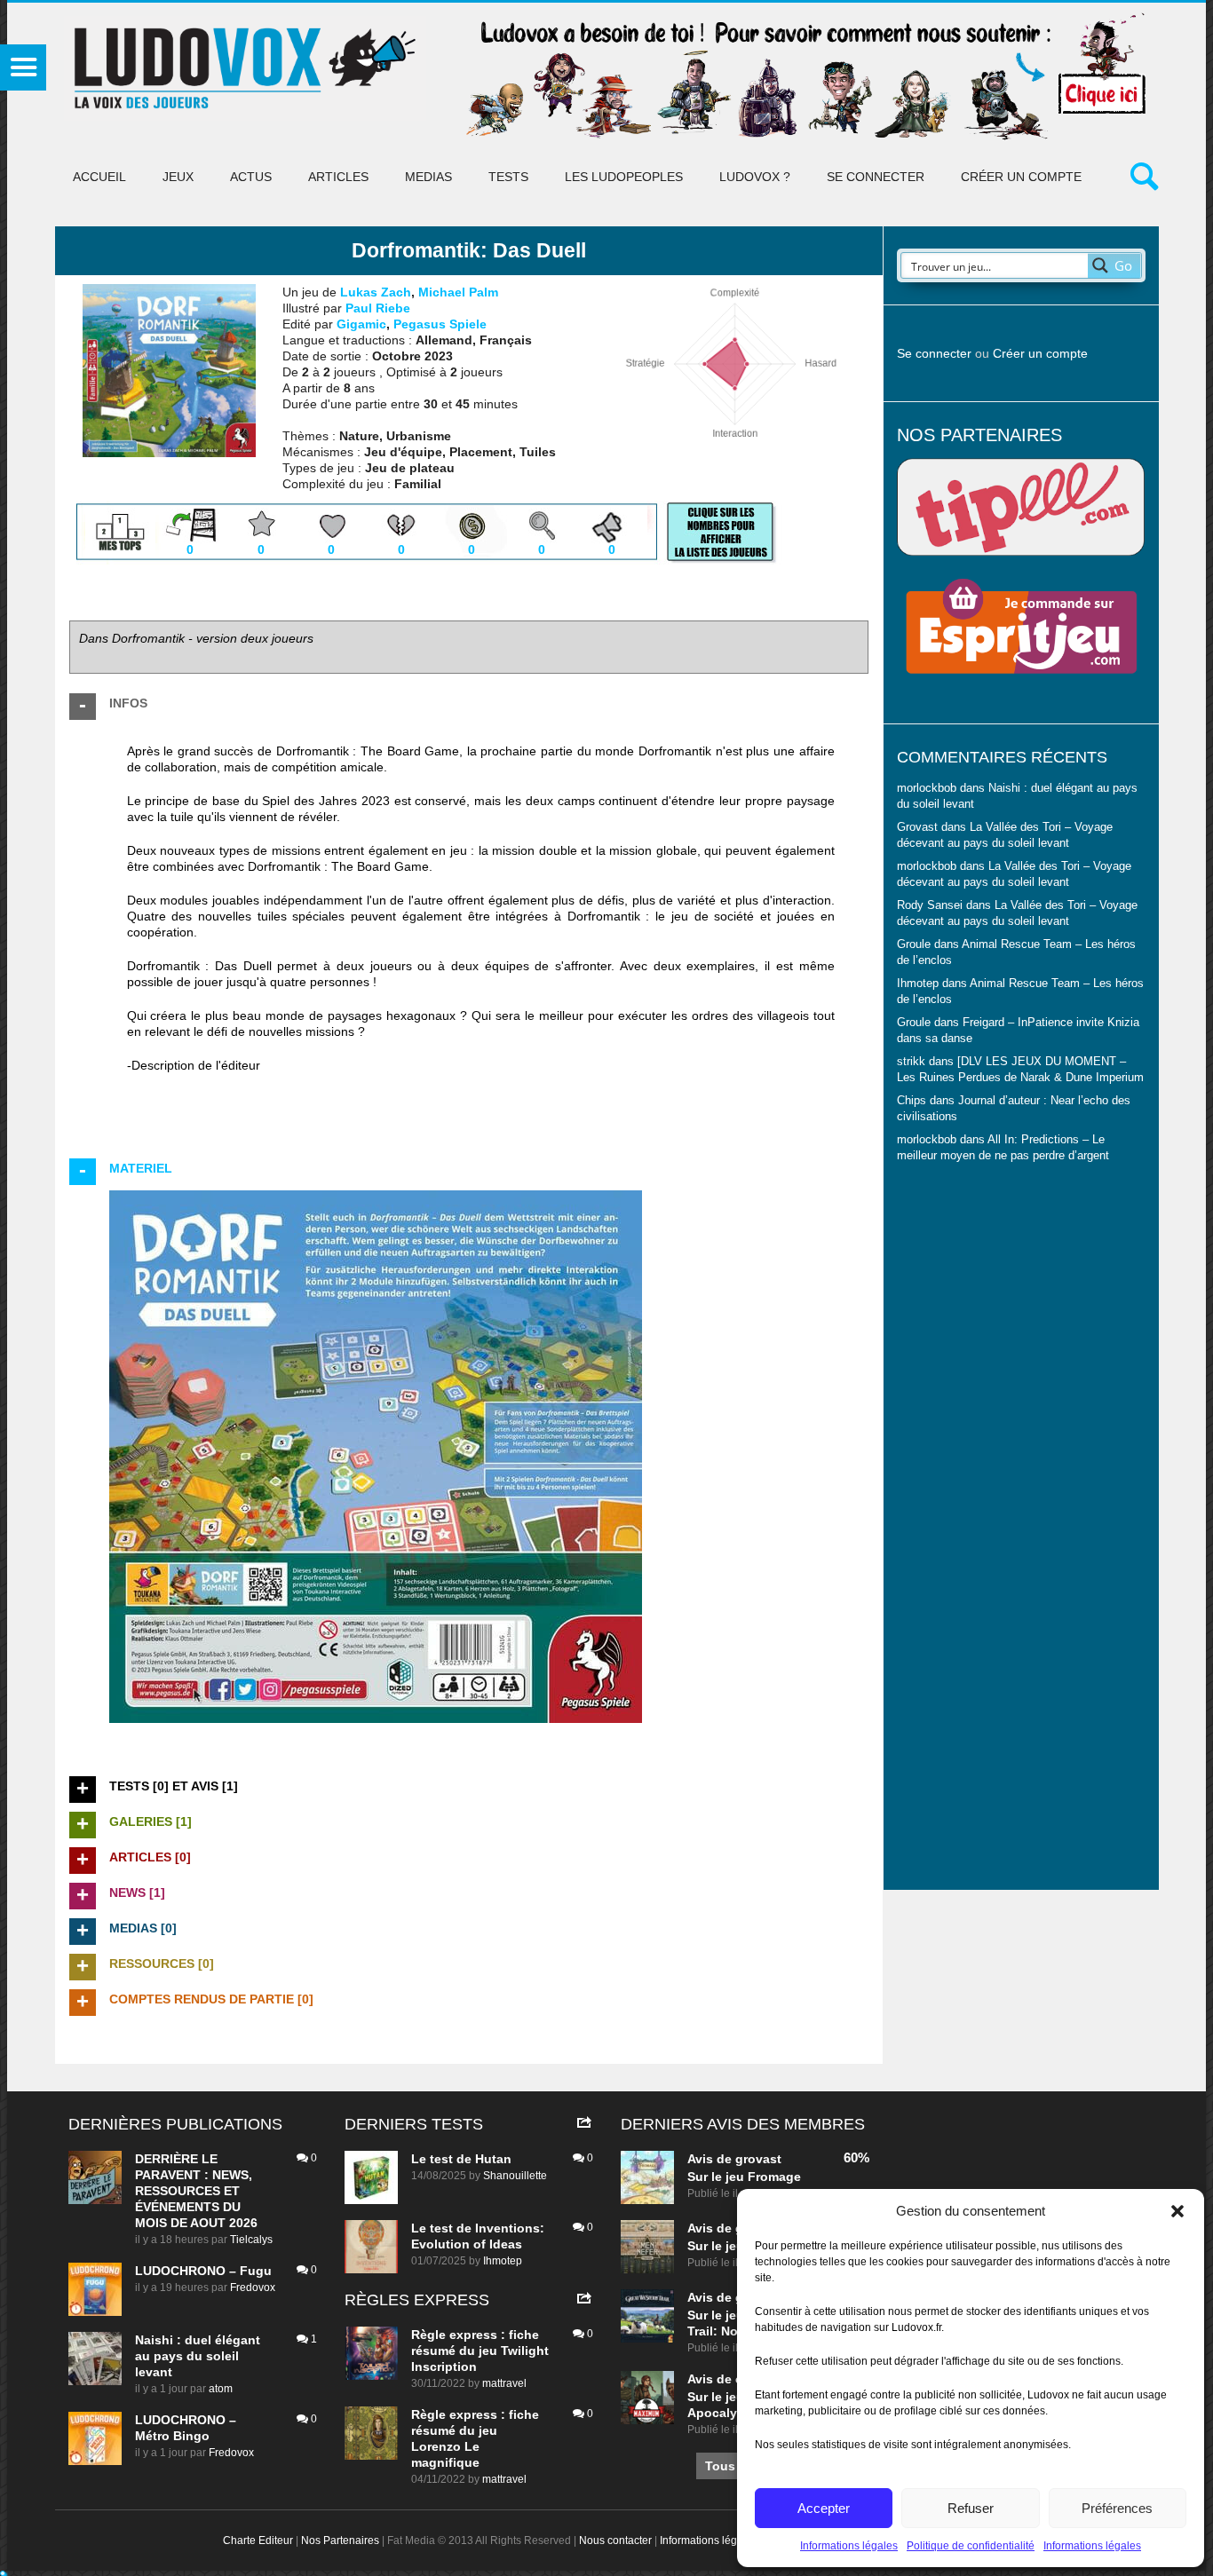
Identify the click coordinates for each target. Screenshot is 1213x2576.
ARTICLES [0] (150, 1857)
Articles (338, 177)
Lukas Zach (376, 292)
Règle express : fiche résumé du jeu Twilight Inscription (480, 2351)
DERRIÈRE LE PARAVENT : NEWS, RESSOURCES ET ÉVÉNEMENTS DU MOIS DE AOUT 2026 (196, 2191)
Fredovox (253, 2288)
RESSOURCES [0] (162, 1964)
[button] (1177, 2211)
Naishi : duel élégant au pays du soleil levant (198, 2356)
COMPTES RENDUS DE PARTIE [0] (211, 1999)
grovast (758, 2159)
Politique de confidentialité (971, 2546)
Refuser (971, 2508)
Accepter (824, 2508)
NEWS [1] (137, 1892)
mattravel (504, 2383)
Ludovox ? (755, 177)
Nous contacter (615, 2540)
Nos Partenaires (340, 2540)
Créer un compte (1021, 177)
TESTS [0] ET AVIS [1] (174, 1786)
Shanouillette (515, 2176)
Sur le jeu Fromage (744, 2177)
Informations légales (849, 2546)
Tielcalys (251, 2240)
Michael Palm (458, 292)
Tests (508, 177)
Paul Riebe (378, 308)
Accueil (99, 177)
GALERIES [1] (151, 1821)
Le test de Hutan (461, 2159)
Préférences (1117, 2508)
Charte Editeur (258, 2540)
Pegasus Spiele (440, 324)
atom (221, 2389)
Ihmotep (918, 984)
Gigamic (361, 324)
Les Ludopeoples (624, 177)
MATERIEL (141, 1168)
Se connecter (876, 177)
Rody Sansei (930, 905)
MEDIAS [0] (143, 1928)
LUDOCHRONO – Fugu (203, 2271)
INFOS (128, 703)
